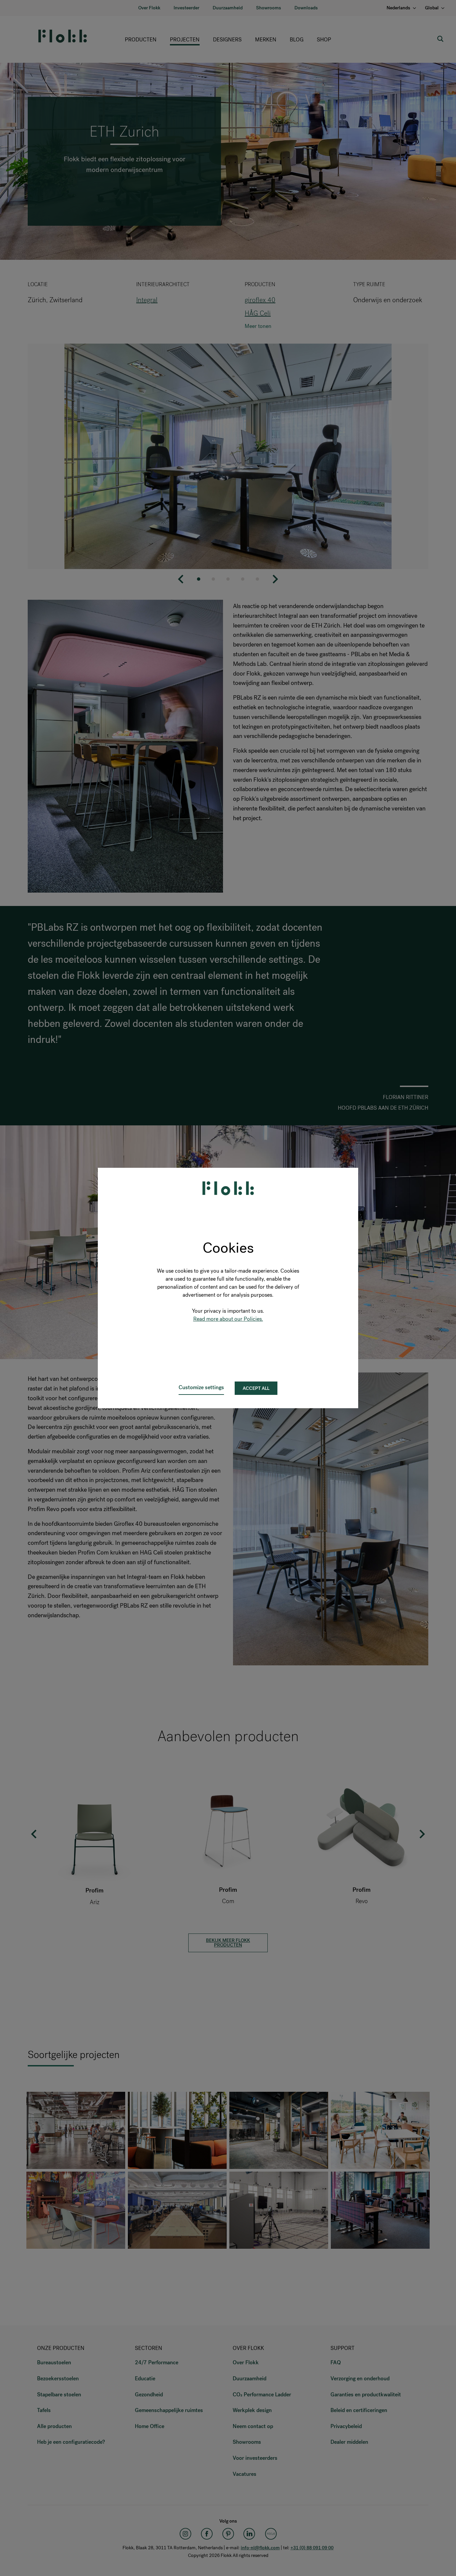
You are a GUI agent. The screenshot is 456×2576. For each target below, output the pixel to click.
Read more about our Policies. (228, 1319)
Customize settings (201, 1387)
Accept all (256, 1388)
